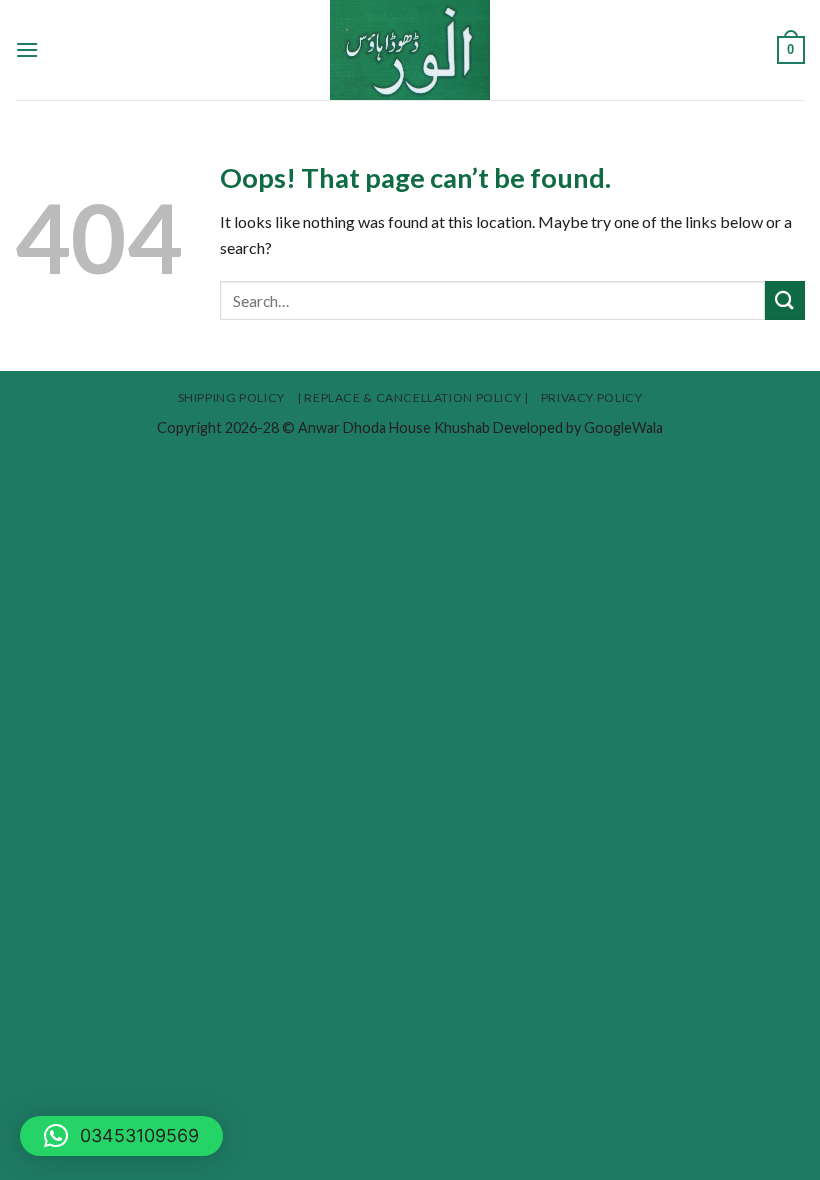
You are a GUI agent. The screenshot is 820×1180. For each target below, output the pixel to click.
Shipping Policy (231, 397)
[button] (121, 1136)
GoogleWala (623, 427)
